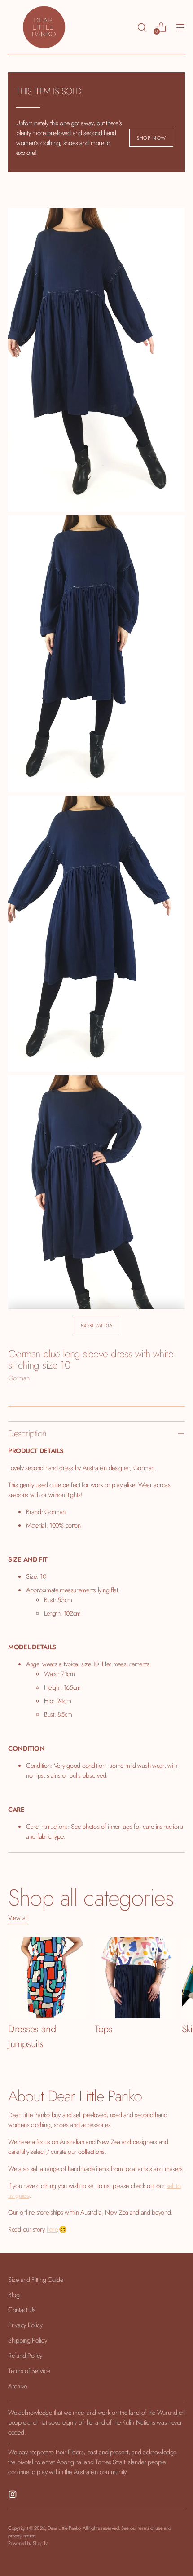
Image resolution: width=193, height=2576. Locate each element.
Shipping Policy (28, 2340)
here (52, 2229)
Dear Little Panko (64, 2528)
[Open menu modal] (180, 27)
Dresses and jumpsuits (32, 2036)
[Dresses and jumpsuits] (49, 1978)
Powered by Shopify (28, 2543)
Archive (18, 2386)
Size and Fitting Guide (36, 2279)
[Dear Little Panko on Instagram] (13, 2496)
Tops (103, 2029)
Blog (14, 2295)
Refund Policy (25, 2355)
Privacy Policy (25, 2325)
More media (97, 1325)
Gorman (19, 1378)
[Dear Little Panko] (44, 27)
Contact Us (22, 2310)
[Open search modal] (142, 27)
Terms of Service (29, 2371)
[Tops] (135, 1978)
